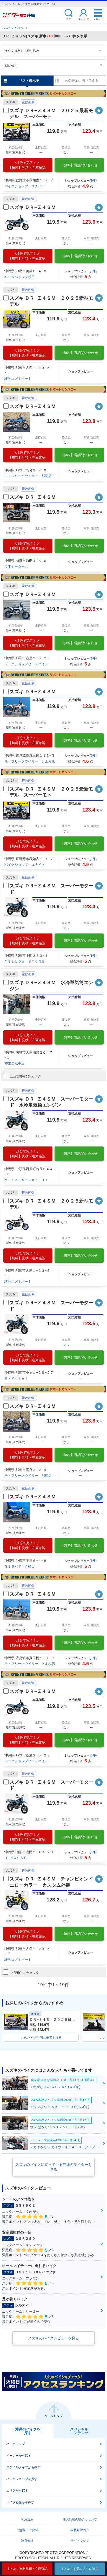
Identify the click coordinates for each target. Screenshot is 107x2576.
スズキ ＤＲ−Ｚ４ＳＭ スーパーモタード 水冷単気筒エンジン (51, 1102)
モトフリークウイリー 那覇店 (28, 476)
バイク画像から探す (20, 2502)
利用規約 (27, 2519)
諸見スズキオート (18, 379)
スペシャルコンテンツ (79, 2431)
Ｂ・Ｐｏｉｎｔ (16, 1378)
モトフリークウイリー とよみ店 (30, 761)
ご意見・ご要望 (27, 2530)
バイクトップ (16, 2444)
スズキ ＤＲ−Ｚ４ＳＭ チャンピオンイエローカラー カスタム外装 (51, 1882)
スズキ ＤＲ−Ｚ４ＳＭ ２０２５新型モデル (51, 301)
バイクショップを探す (22, 2479)
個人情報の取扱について (80, 2519)
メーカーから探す (19, 2456)
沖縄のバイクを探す (28, 2431)
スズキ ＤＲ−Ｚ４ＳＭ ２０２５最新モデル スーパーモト (51, 114)
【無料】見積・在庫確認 (27, 165)
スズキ (11, 102)
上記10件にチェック (26, 1076)
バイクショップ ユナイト (25, 186)
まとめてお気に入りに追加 (80, 2569)
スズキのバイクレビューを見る (53, 2338)
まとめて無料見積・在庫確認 (27, 2569)
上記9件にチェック (25, 1973)
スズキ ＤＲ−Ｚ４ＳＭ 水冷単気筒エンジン (51, 985)
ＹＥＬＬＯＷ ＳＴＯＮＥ (25, 961)
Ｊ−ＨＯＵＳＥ (16, 1858)
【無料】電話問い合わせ (79, 165)
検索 (69, 19)
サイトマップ (80, 2541)
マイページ (84, 19)
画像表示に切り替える (82, 81)
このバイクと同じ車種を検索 (41, 2038)
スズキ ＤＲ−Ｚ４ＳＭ (33, 207)
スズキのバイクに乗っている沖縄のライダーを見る (53, 2167)
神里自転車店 (15, 1063)
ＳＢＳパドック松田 (20, 277)
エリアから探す (17, 2491)
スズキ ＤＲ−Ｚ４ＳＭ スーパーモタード (51, 889)
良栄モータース (16, 567)
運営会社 (27, 2541)
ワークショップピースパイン (26, 664)
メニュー (98, 19)
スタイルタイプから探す (23, 2467)
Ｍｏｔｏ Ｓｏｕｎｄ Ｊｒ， (28, 1180)
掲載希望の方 (80, 2530)
